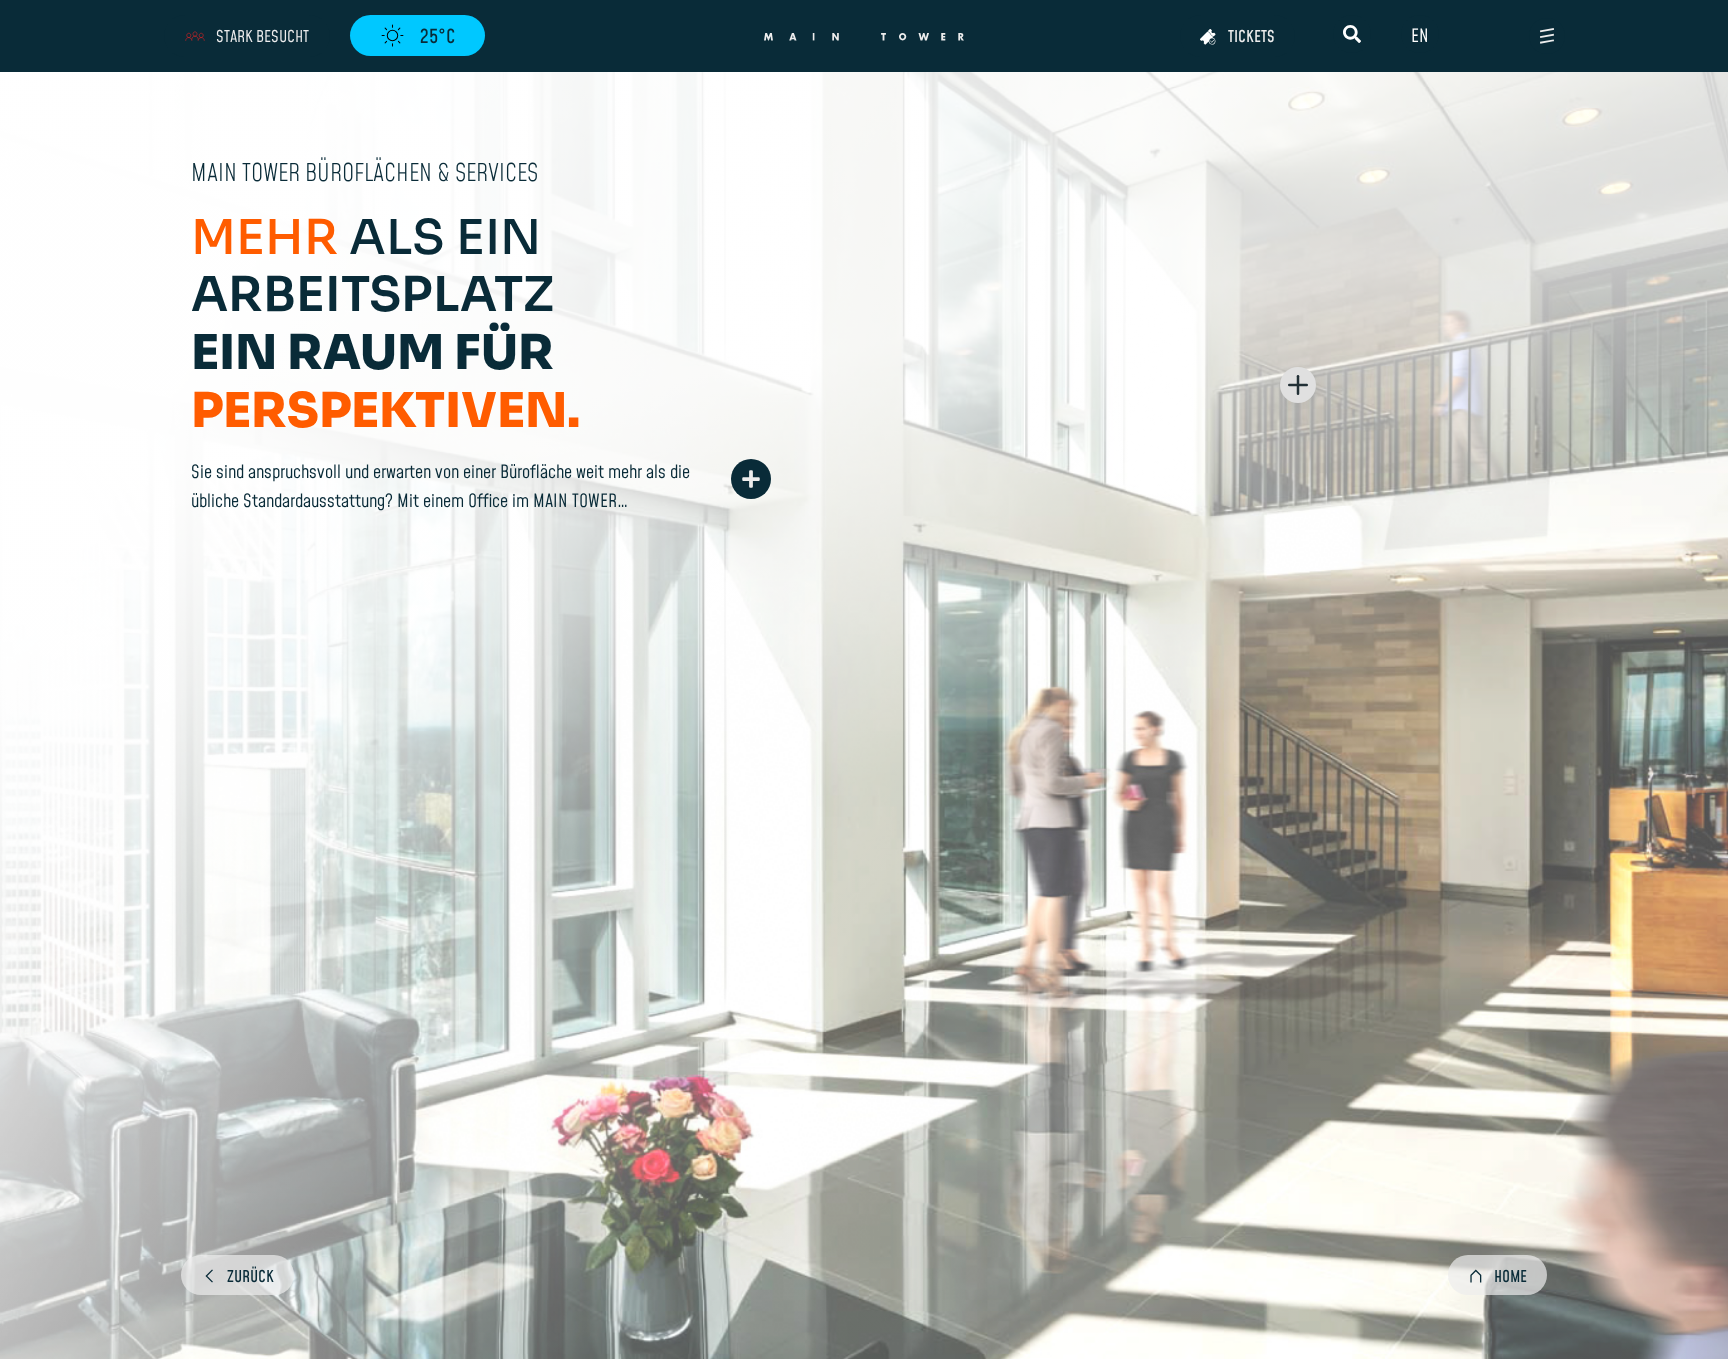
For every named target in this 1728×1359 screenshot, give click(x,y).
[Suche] (1352, 34)
